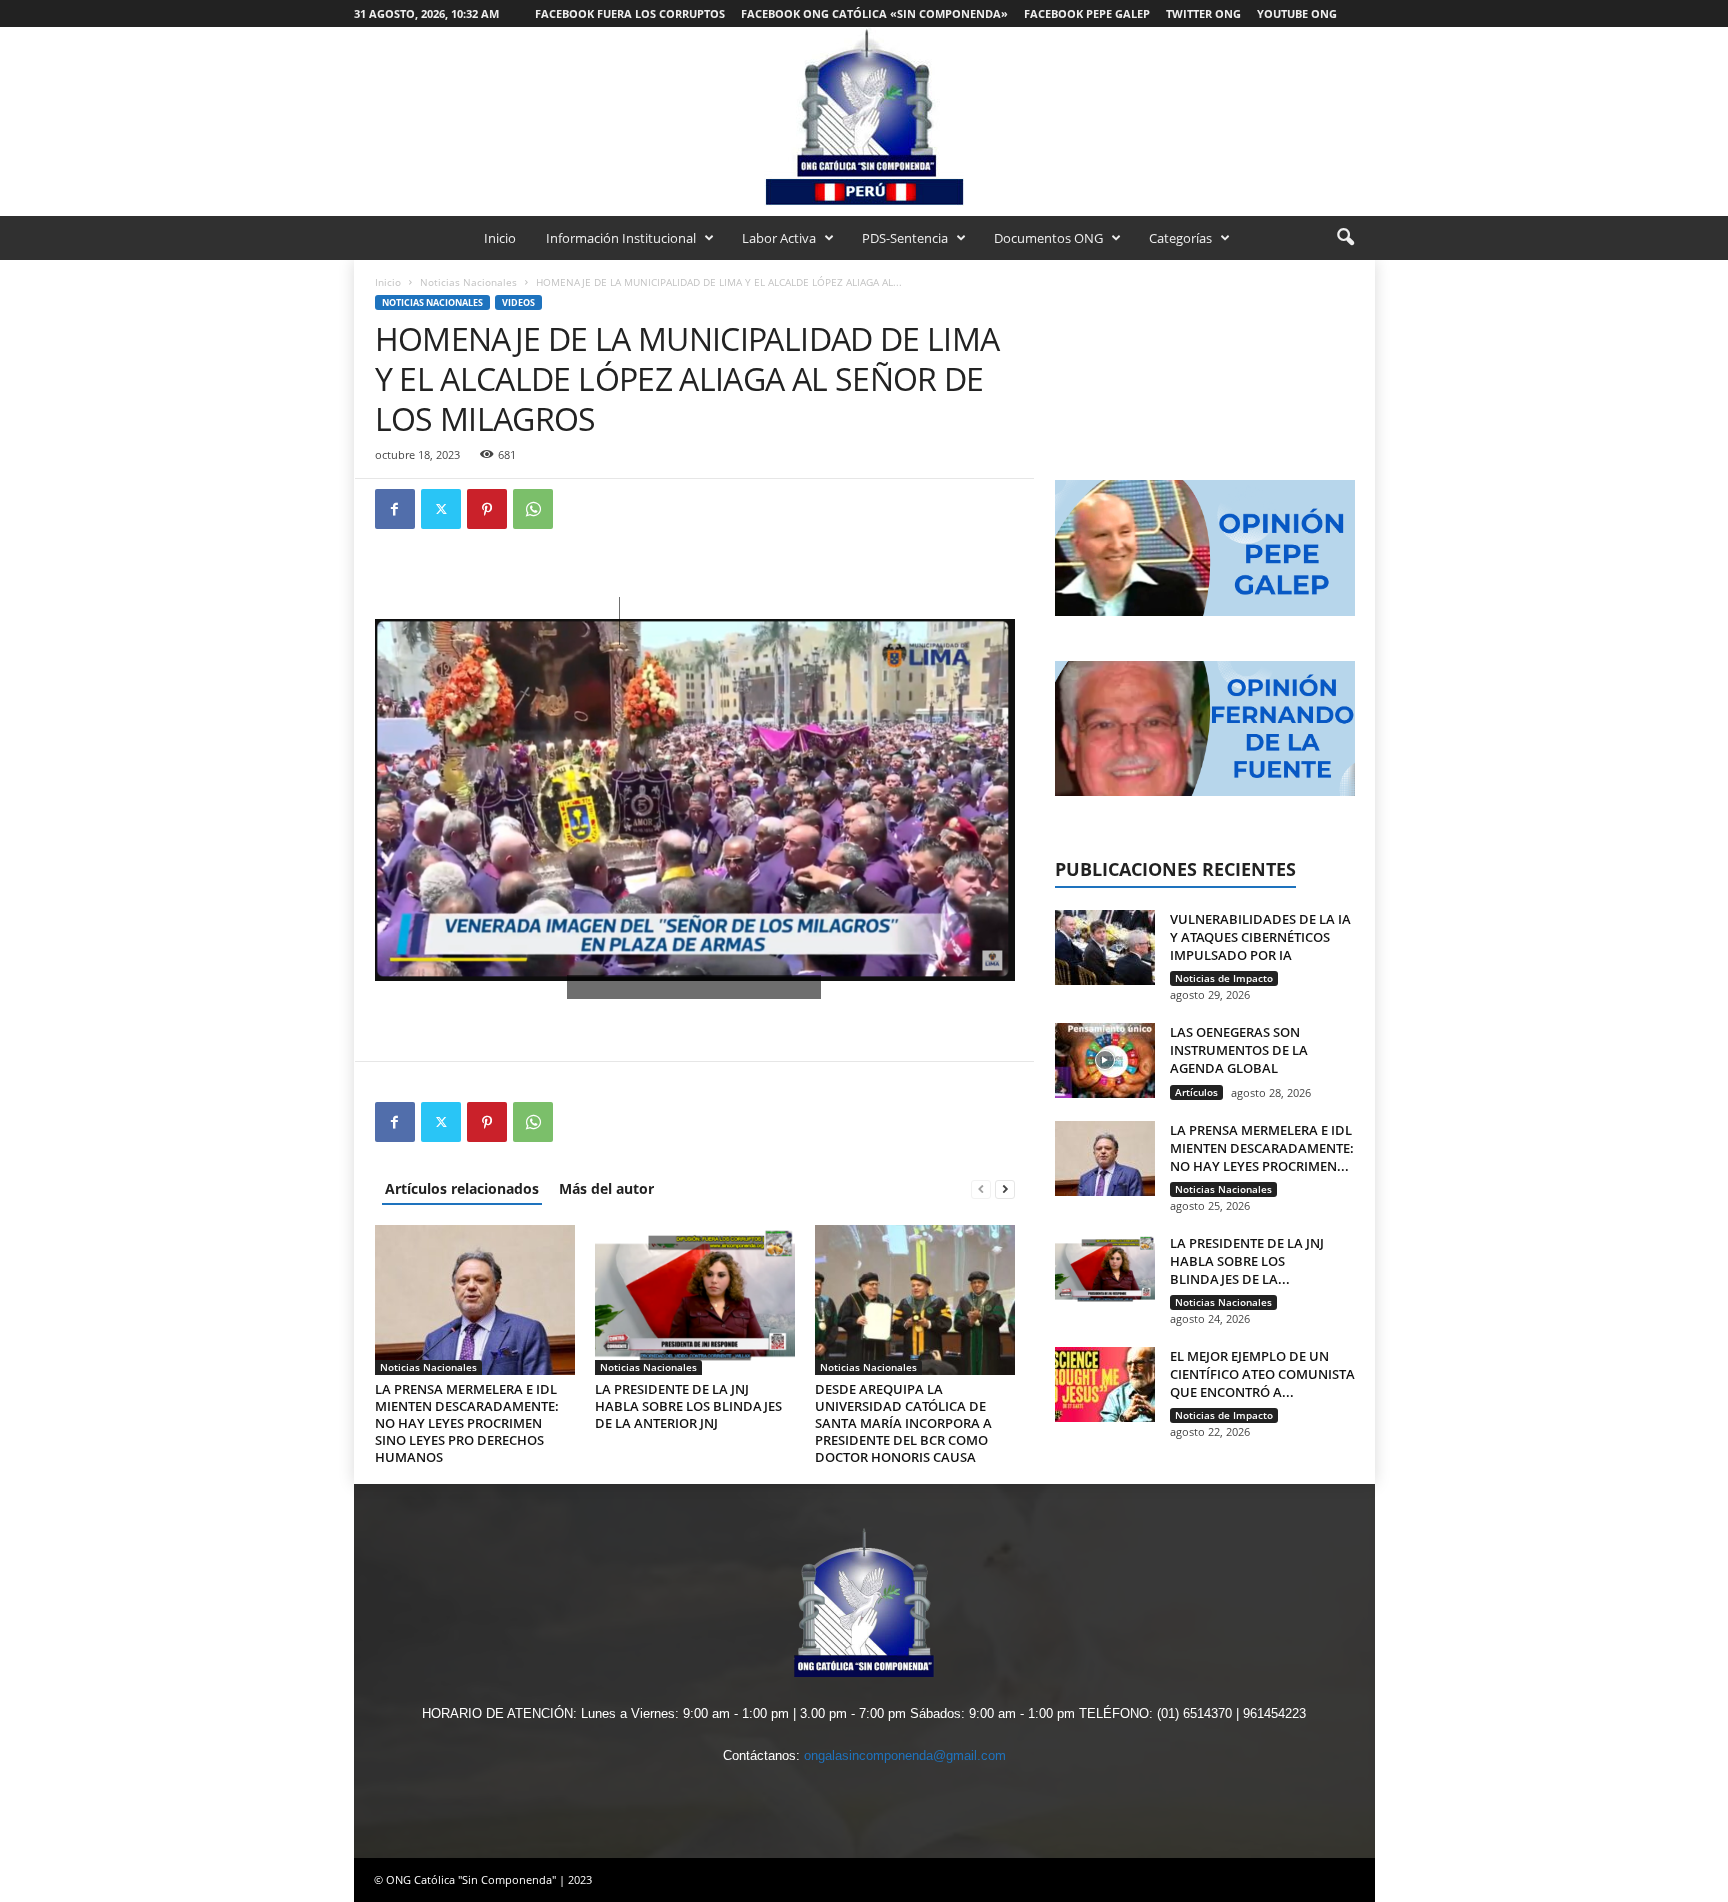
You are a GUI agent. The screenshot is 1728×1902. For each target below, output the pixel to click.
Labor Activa (779, 238)
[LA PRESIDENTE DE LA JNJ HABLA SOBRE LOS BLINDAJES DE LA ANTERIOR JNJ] (695, 1300)
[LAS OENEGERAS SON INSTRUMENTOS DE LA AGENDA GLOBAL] (1105, 1060)
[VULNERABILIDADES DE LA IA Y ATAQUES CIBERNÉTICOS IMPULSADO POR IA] (1105, 947)
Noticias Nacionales (468, 282)
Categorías (1180, 238)
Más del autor (606, 1188)
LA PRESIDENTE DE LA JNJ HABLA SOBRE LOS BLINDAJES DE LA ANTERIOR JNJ (688, 1406)
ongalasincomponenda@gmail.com (905, 1755)
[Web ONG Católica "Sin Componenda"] (864, 116)
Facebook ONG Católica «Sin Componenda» (874, 13)
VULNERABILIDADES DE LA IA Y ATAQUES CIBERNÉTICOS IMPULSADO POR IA (1260, 937)
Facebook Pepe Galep (1087, 13)
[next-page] (1005, 1188)
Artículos (1196, 1092)
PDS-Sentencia (905, 238)
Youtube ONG (1297, 13)
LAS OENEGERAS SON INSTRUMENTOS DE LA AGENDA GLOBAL (1239, 1050)
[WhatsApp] (533, 509)
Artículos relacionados (462, 1188)
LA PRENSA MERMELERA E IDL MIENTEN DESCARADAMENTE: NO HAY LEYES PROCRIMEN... (1262, 1148)
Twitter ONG (1203, 13)
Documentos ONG (1048, 238)
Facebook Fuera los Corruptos (630, 13)
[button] (1345, 238)
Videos (518, 302)
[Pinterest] (487, 509)
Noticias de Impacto (1224, 978)
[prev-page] (981, 1188)
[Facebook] (395, 509)
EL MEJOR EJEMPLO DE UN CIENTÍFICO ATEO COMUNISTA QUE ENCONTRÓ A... (1262, 1374)
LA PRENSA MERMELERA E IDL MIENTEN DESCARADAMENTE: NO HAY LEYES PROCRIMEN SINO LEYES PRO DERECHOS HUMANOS (467, 1423)
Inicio (500, 238)
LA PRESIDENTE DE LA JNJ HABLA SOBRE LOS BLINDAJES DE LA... (1247, 1261)
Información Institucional (621, 238)
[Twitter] (441, 509)
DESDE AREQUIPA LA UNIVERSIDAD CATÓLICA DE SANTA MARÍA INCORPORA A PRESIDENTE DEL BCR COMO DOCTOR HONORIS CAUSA (903, 1423)
